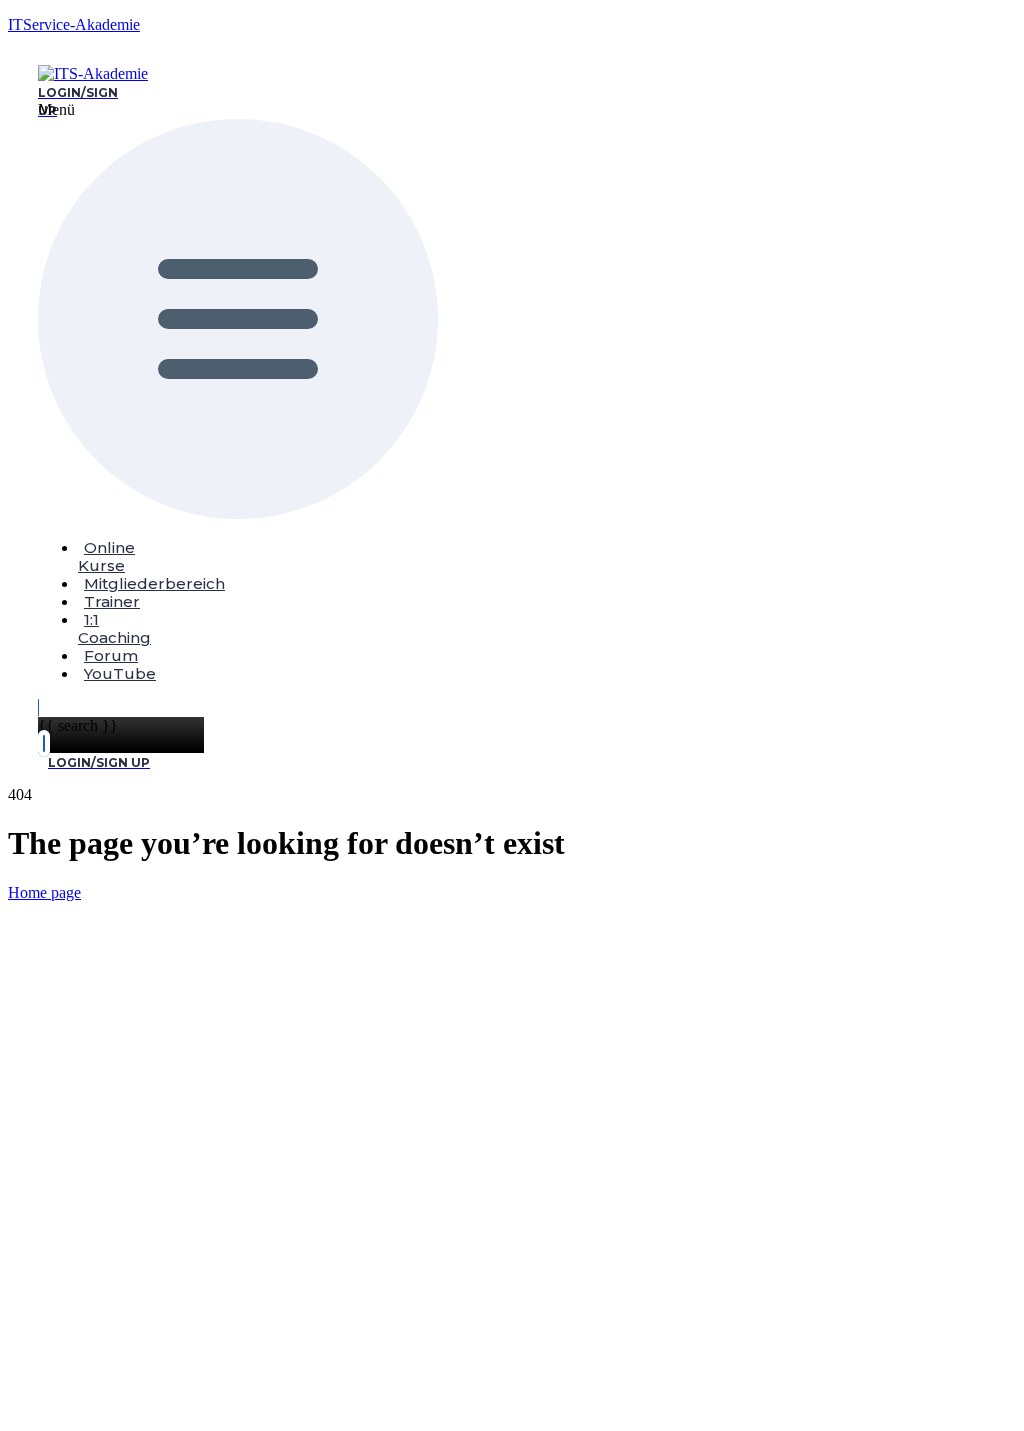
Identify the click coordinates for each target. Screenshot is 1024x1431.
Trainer (112, 601)
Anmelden (206, 1395)
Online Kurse (106, 556)
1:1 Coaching (114, 628)
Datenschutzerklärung (464, 1228)
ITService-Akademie (74, 24)
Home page (44, 892)
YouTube (120, 673)
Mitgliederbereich (154, 583)
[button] (58, 312)
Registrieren (133, 1395)
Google (49, 930)
